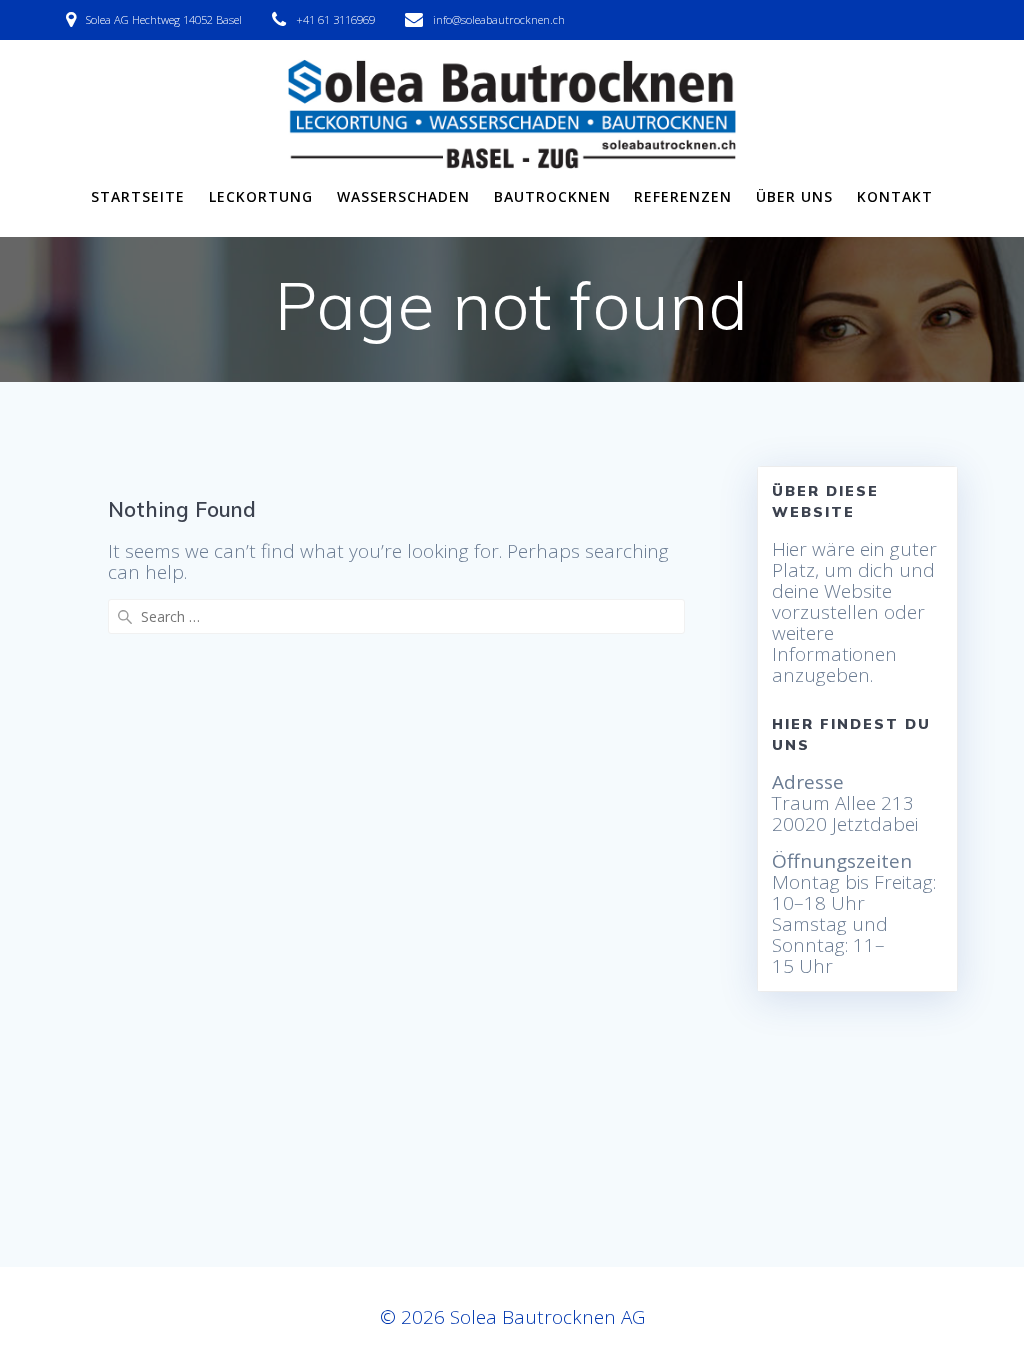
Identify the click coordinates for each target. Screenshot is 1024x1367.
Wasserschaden (403, 196)
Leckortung (261, 196)
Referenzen (683, 196)
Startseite (138, 196)
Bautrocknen (552, 196)
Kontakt (895, 196)
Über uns (794, 196)
